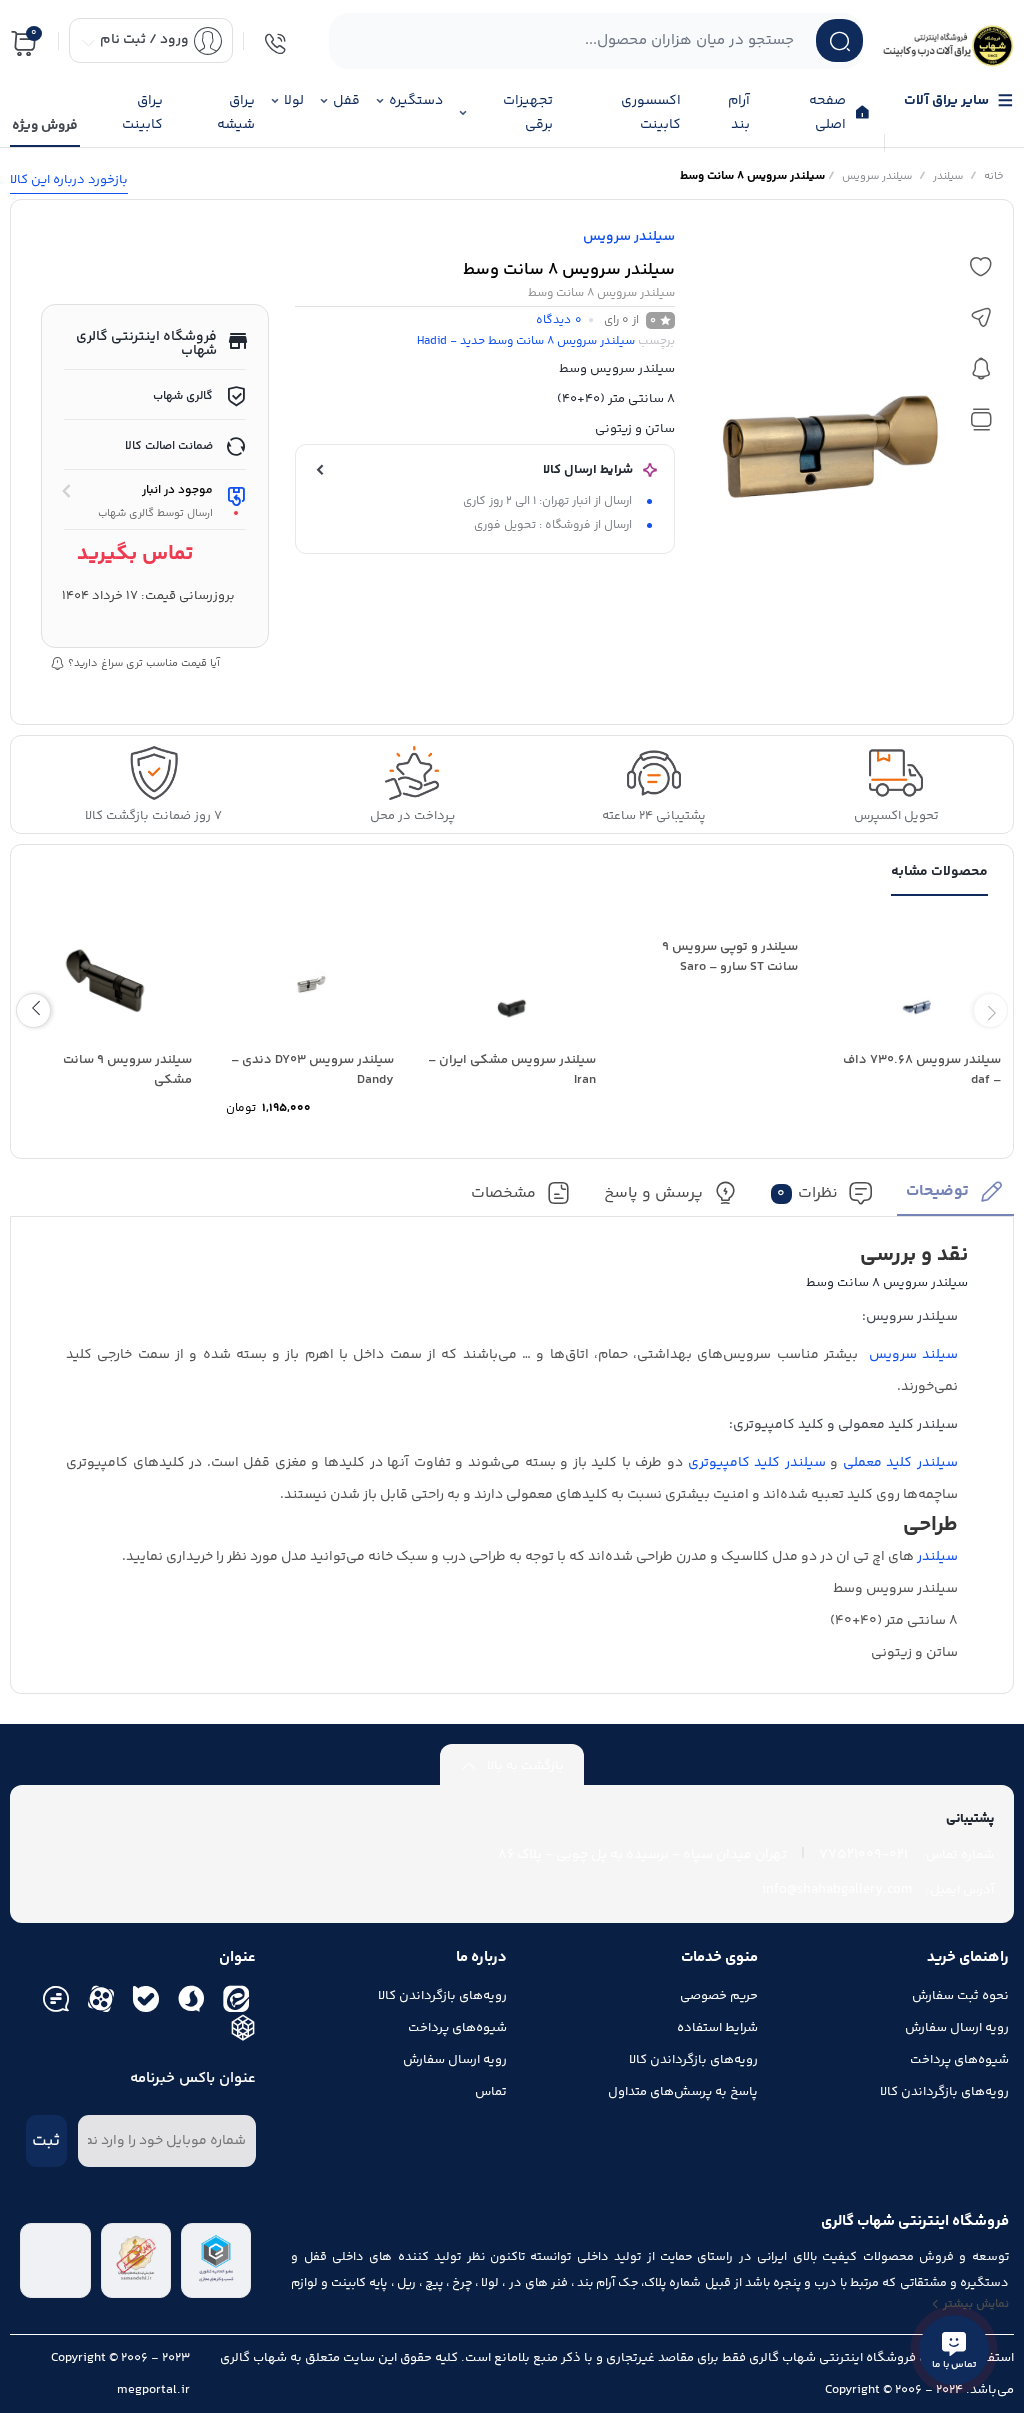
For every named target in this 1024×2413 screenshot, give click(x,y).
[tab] (955, 1197)
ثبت (46, 2141)
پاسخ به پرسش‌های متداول (683, 2092)
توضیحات (937, 1191)
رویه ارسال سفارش (957, 2028)
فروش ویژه (45, 126)
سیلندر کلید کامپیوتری (757, 1463)
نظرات (807, 1193)
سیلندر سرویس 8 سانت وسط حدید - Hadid (526, 341)
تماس (491, 2092)
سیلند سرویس (913, 1355)
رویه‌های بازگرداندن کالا (944, 2092)
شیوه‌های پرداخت (959, 2060)
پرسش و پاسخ (653, 1193)
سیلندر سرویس (877, 176)
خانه (994, 176)
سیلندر (948, 176)
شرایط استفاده (717, 2028)
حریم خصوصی (719, 1996)
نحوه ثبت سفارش (960, 1996)
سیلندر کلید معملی (900, 1463)
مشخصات (503, 1193)
